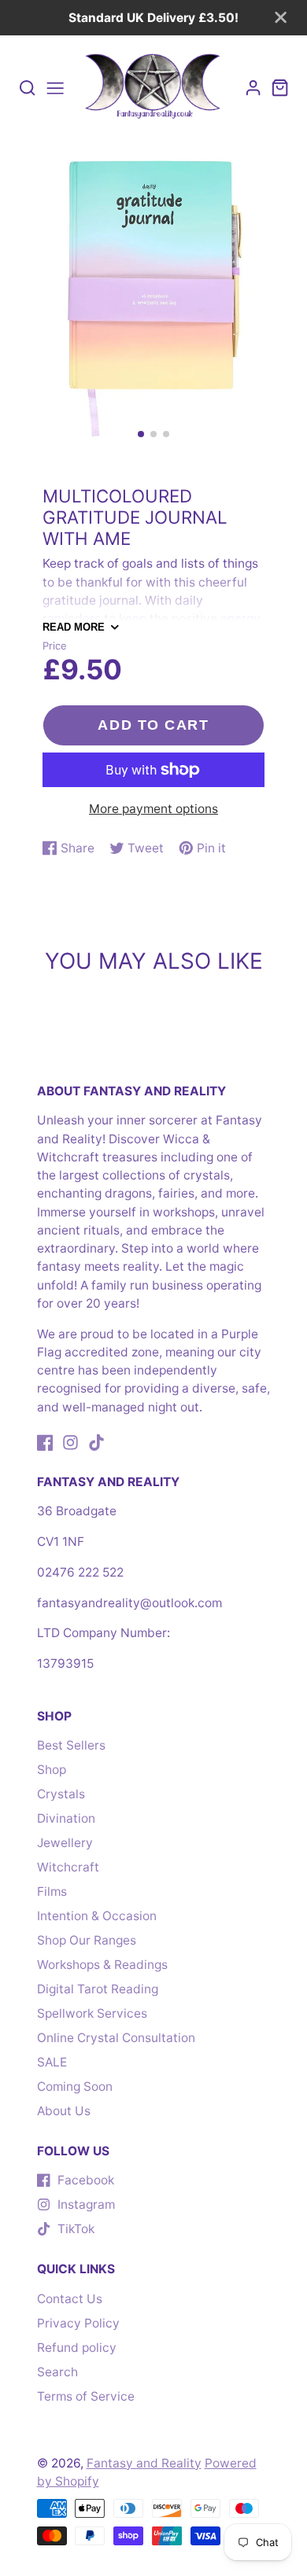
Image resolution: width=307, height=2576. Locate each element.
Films (52, 1892)
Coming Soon (75, 2087)
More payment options (153, 809)
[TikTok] (96, 1443)
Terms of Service (86, 2396)
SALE (52, 2062)
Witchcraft (68, 1867)
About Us (64, 2111)
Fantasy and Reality (144, 2463)
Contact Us (70, 2299)
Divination (66, 1818)
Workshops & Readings (102, 1965)
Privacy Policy (78, 2323)
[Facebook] (45, 1443)
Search (57, 2372)
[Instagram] (70, 1443)
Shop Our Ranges (87, 1940)
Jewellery (65, 1843)
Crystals (61, 1794)
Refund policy (77, 2348)
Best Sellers (71, 1745)
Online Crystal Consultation (116, 2038)
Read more (74, 627)
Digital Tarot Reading (98, 1989)
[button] (141, 434)
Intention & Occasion (97, 1916)
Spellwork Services (92, 2013)
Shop (52, 1770)
